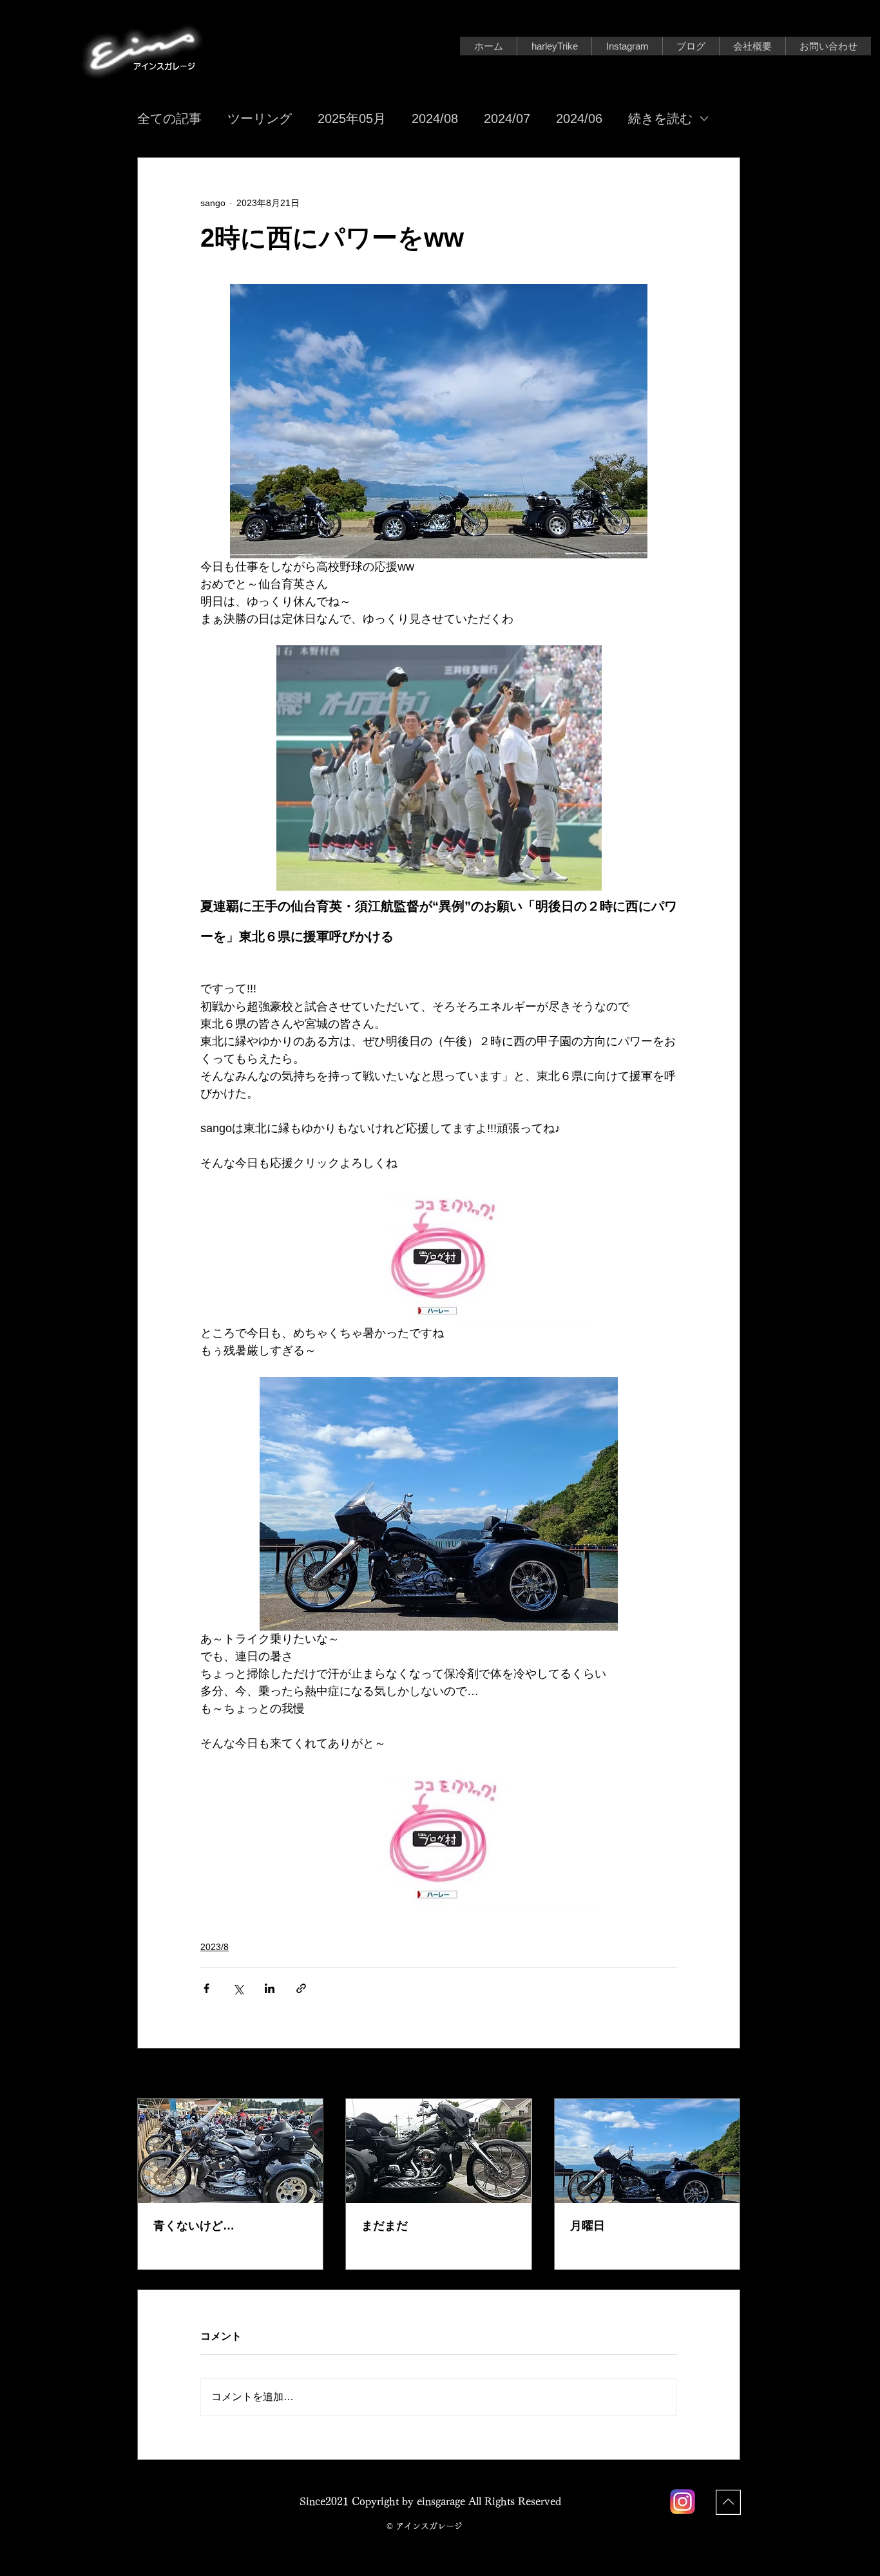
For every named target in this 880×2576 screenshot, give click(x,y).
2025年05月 (352, 118)
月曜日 (588, 2226)
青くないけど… (194, 2226)
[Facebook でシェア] (206, 1988)
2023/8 (215, 1947)
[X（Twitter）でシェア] (238, 1988)
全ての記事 (169, 118)
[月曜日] (647, 2151)
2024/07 (507, 118)
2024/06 (579, 118)
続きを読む (660, 118)
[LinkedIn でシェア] (270, 1988)
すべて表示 (718, 2074)
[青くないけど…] (230, 2151)
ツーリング (260, 118)
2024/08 (435, 118)
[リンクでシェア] (301, 1988)
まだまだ (385, 2226)
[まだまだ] (438, 2151)
